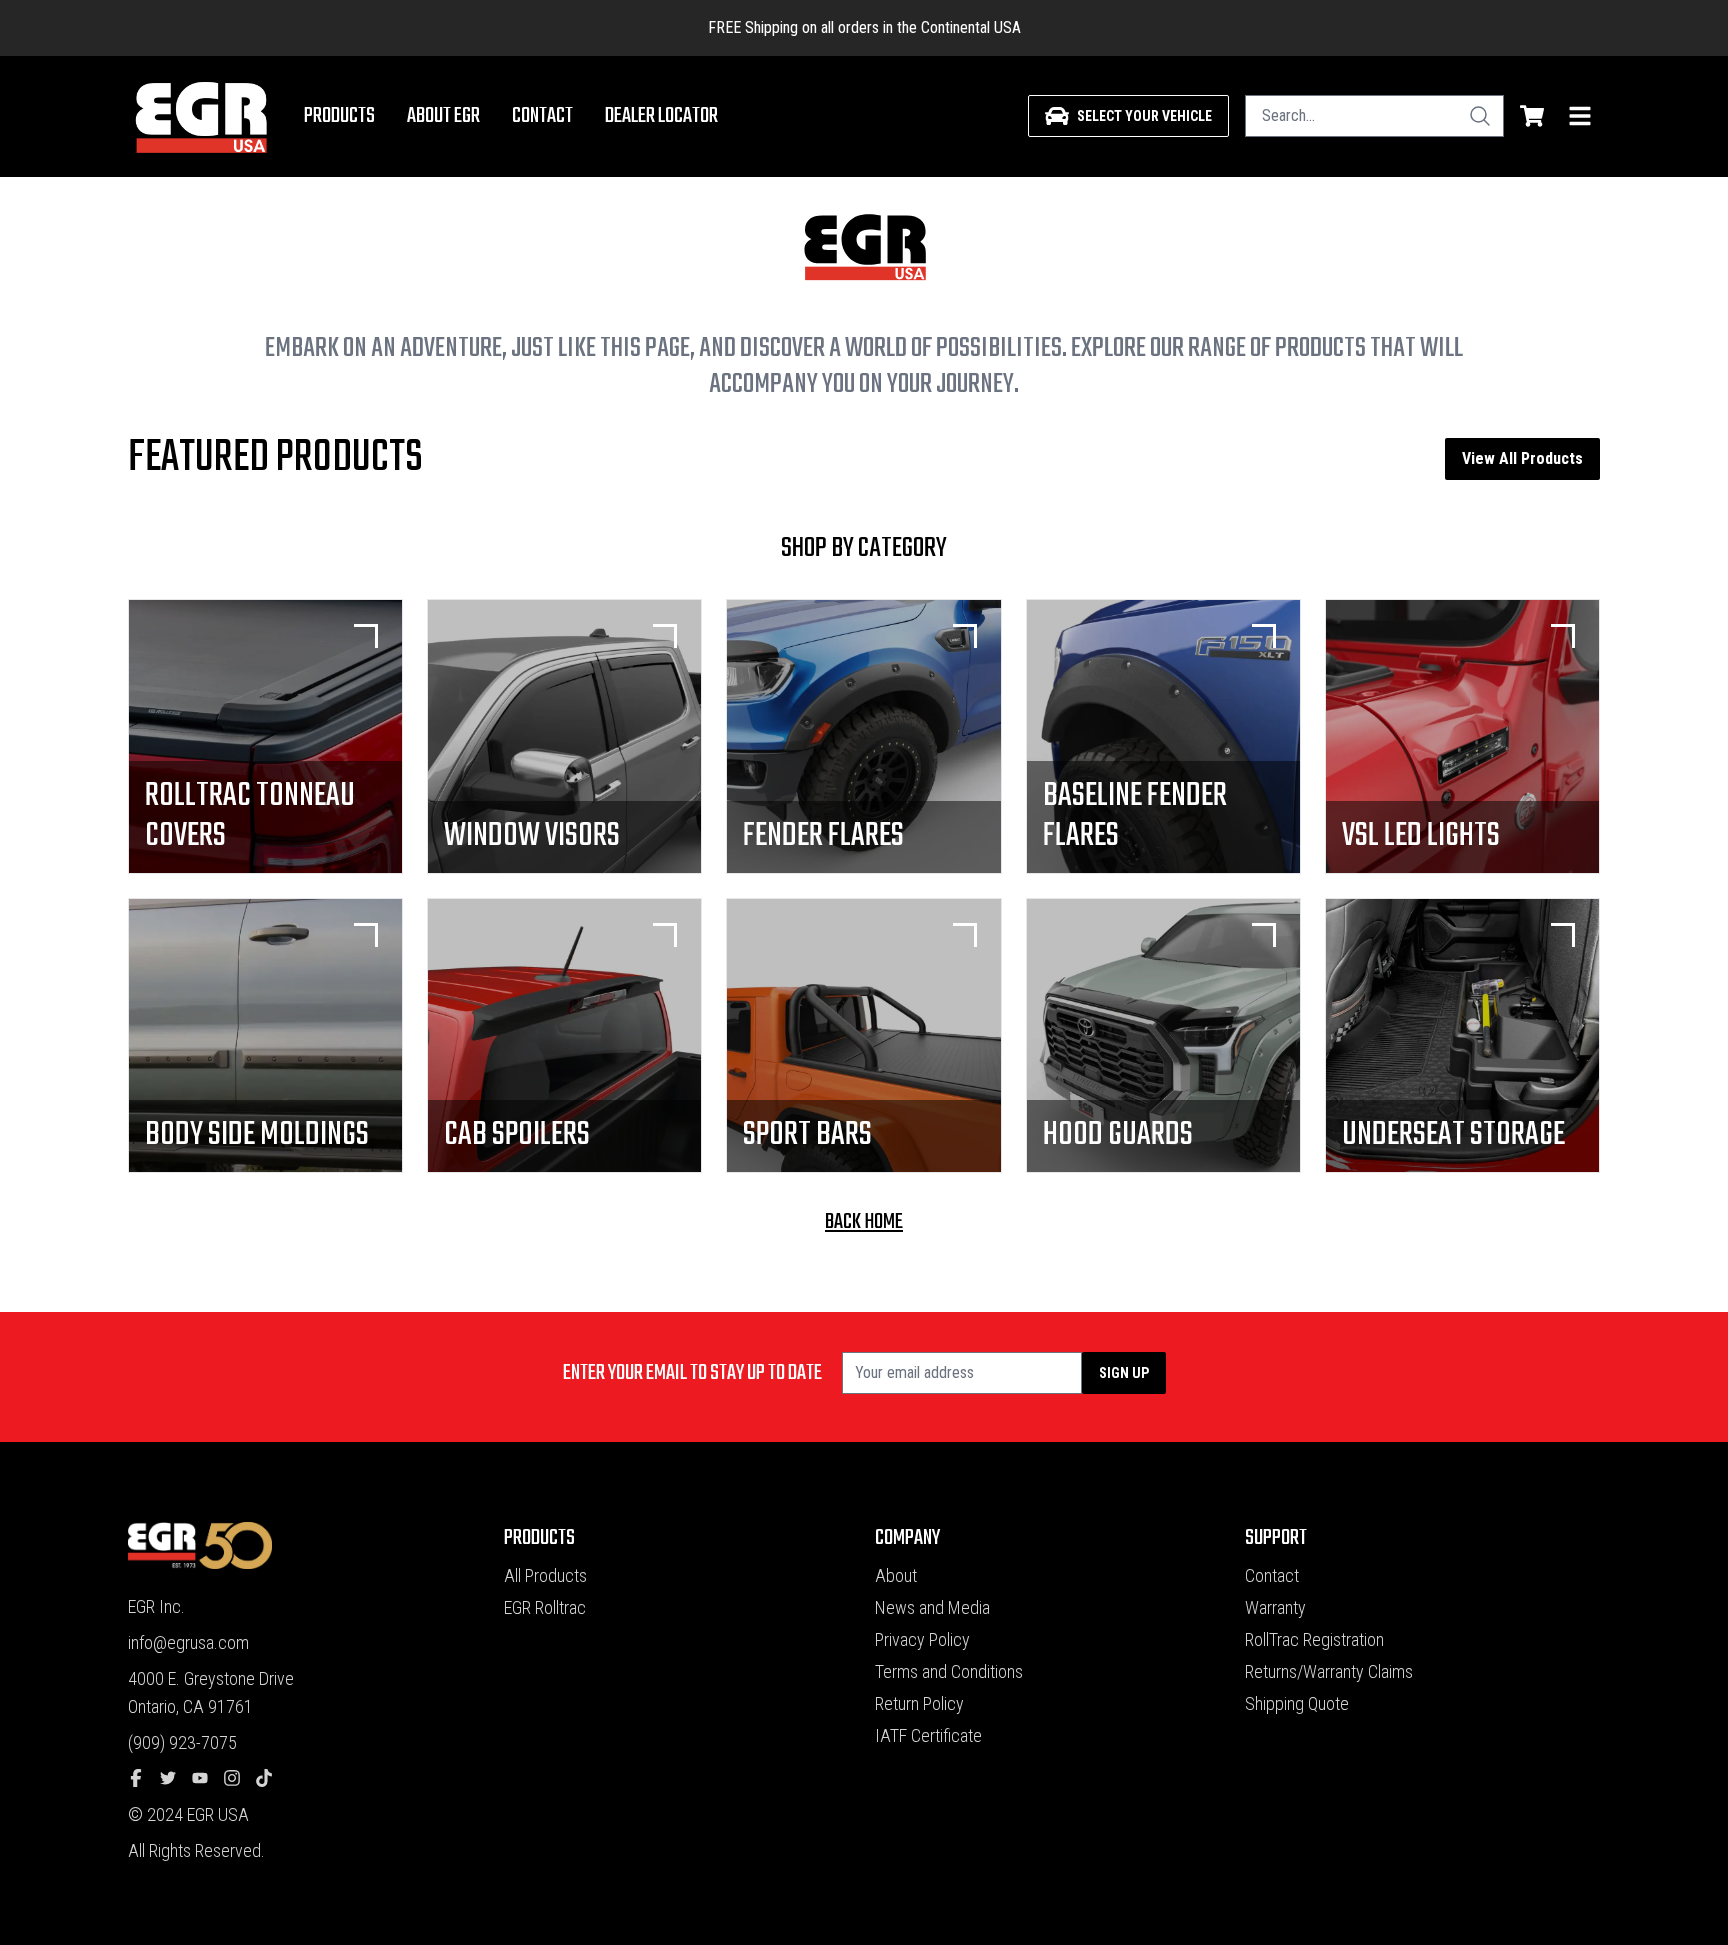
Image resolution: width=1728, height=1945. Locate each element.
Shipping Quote (1297, 1703)
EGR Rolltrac (545, 1607)
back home (864, 1222)
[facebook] (144, 1779)
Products (339, 116)
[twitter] (176, 1779)
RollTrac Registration (1314, 1639)
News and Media (932, 1607)
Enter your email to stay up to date (692, 1373)
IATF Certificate (928, 1735)
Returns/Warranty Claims (1329, 1671)
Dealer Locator (661, 116)
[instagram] (240, 1779)
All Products (545, 1575)
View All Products (1522, 458)
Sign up (1124, 1373)
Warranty (1275, 1607)
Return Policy (919, 1703)
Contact (542, 116)
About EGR (443, 116)
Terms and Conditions (949, 1671)
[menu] (1580, 116)
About (896, 1575)
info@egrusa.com (188, 1642)
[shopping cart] (1532, 116)
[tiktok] (272, 1779)
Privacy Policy (922, 1639)
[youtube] (208, 1779)
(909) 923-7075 (182, 1742)
